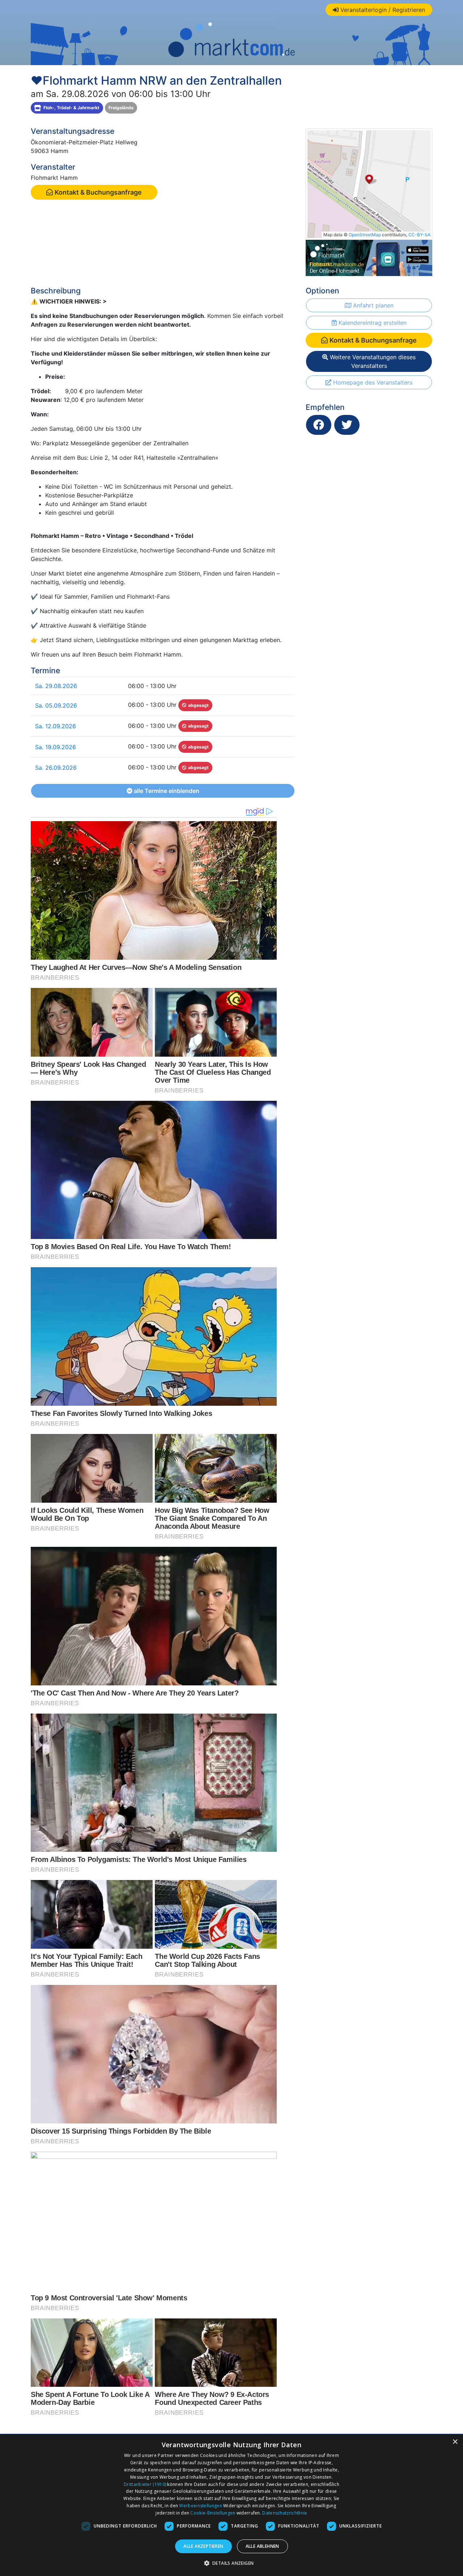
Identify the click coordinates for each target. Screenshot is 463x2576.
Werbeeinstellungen (200, 2506)
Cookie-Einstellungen (213, 2513)
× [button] (455, 2442)
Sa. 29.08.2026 (56, 686)
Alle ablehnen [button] (262, 2546)
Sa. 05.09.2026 (56, 705)
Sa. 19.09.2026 (56, 747)
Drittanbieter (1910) (145, 2484)
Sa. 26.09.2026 (56, 768)
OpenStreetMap (365, 235)
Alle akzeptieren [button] (203, 2546)
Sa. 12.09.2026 (56, 726)
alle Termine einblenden (166, 791)
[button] (232, 2563)
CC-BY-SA (419, 235)
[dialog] (231, 2505)
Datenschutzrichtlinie (285, 2513)
